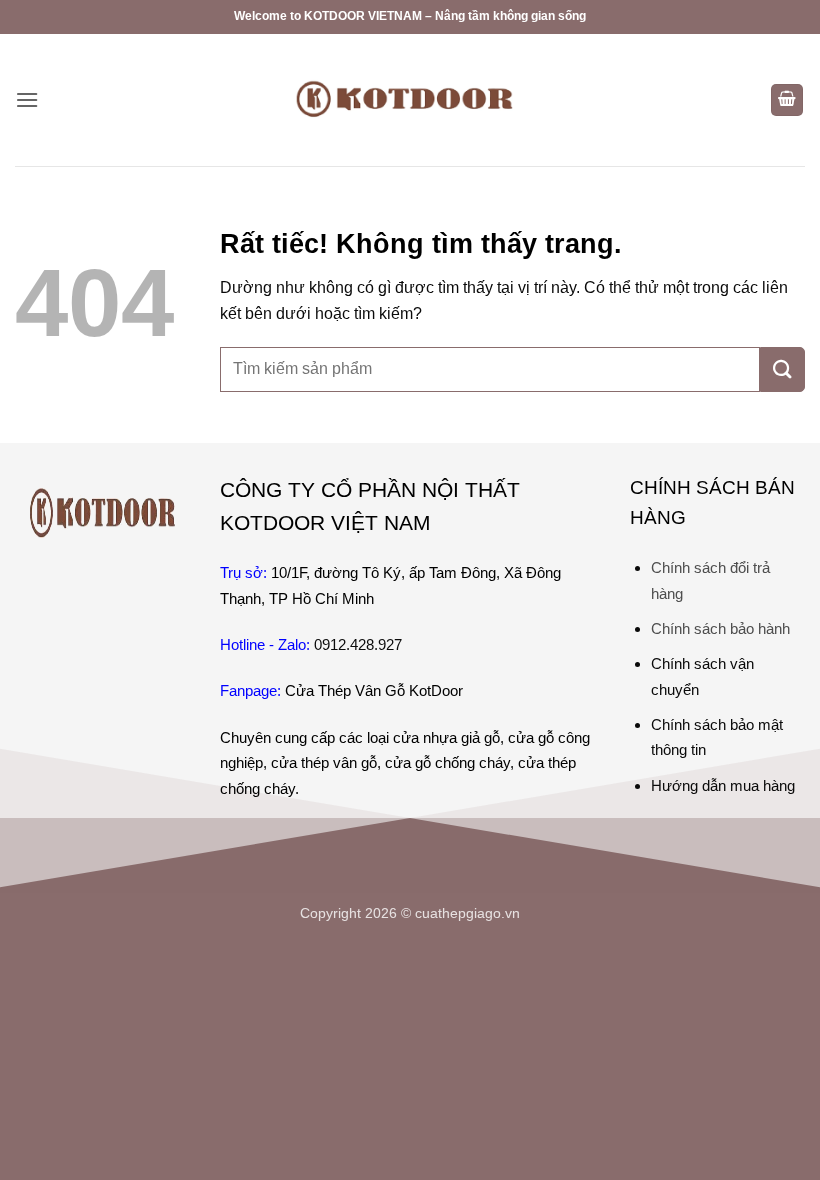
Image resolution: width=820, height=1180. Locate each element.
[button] (27, 99)
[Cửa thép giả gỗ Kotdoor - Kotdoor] (410, 99)
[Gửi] (782, 369)
